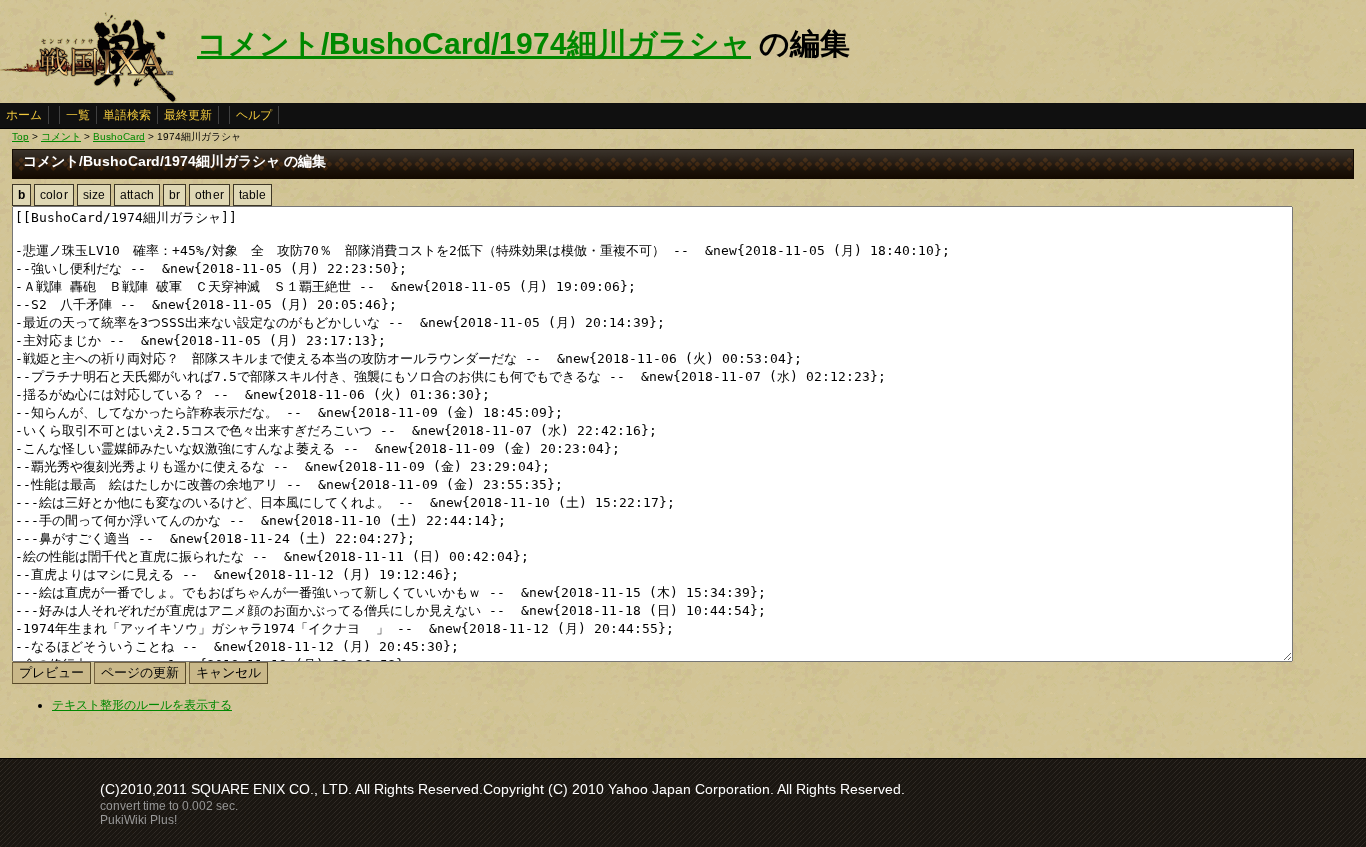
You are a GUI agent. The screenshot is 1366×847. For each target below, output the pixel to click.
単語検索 (127, 115)
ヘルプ (254, 115)
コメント (61, 136)
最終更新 (188, 115)
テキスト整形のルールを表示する (142, 705)
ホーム (24, 115)
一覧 (78, 115)
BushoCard (119, 136)
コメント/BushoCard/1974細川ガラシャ (474, 43)
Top (20, 136)
